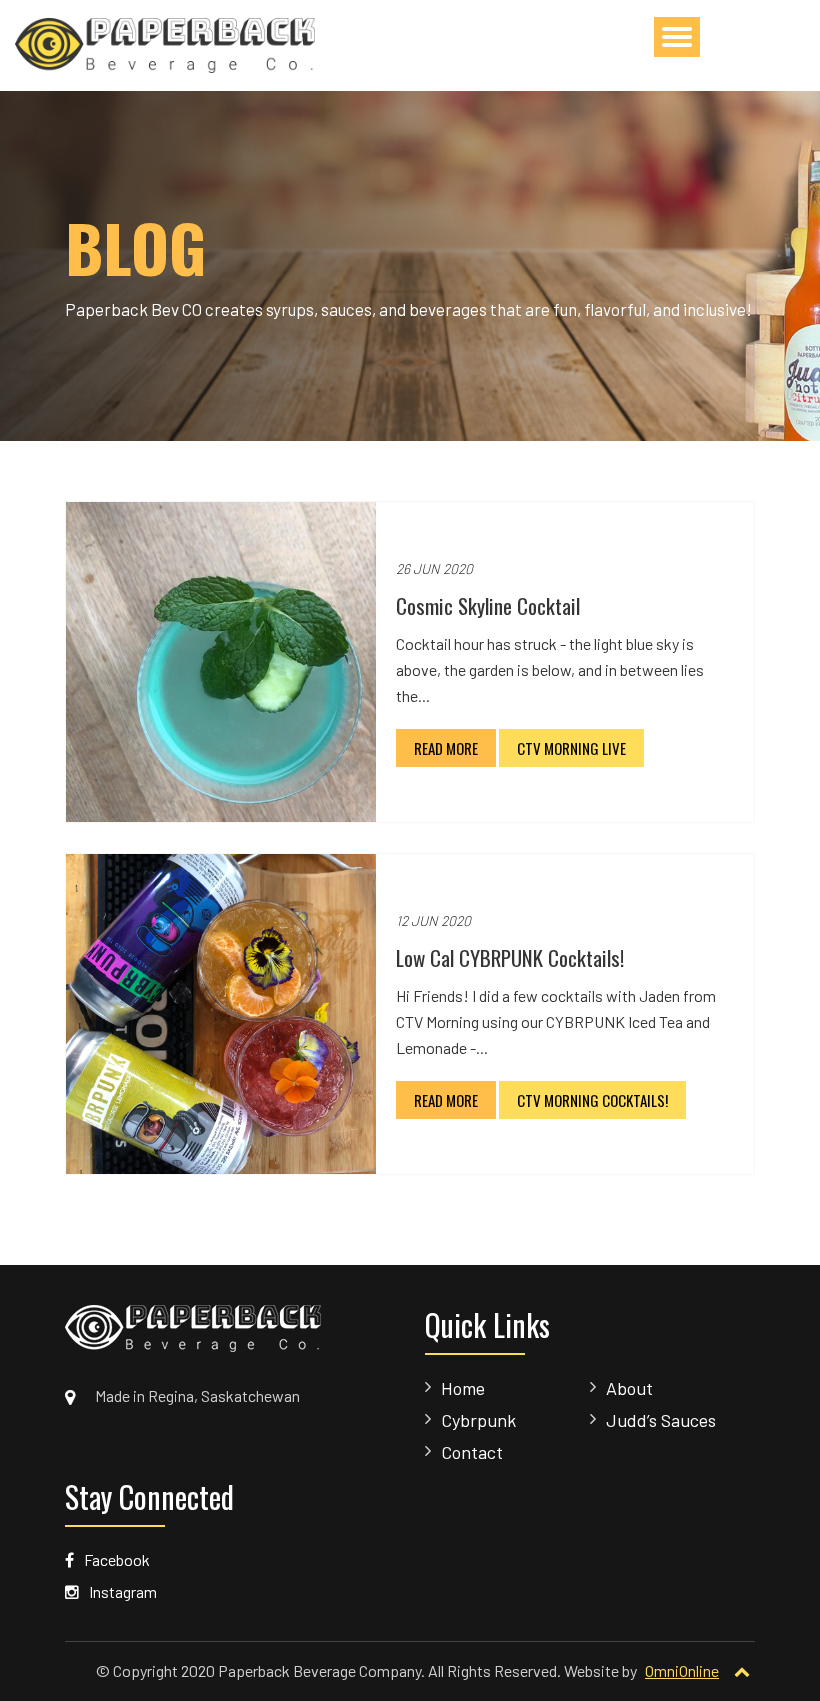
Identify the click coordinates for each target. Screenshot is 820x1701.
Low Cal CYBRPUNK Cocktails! (510, 957)
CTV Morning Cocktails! (592, 1100)
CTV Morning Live (571, 748)
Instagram (121, 1591)
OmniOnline (682, 1670)
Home (463, 1388)
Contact (472, 1452)
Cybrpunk (478, 1420)
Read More (446, 748)
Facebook (115, 1559)
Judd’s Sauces (661, 1420)
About (629, 1388)
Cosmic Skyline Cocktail (488, 605)
